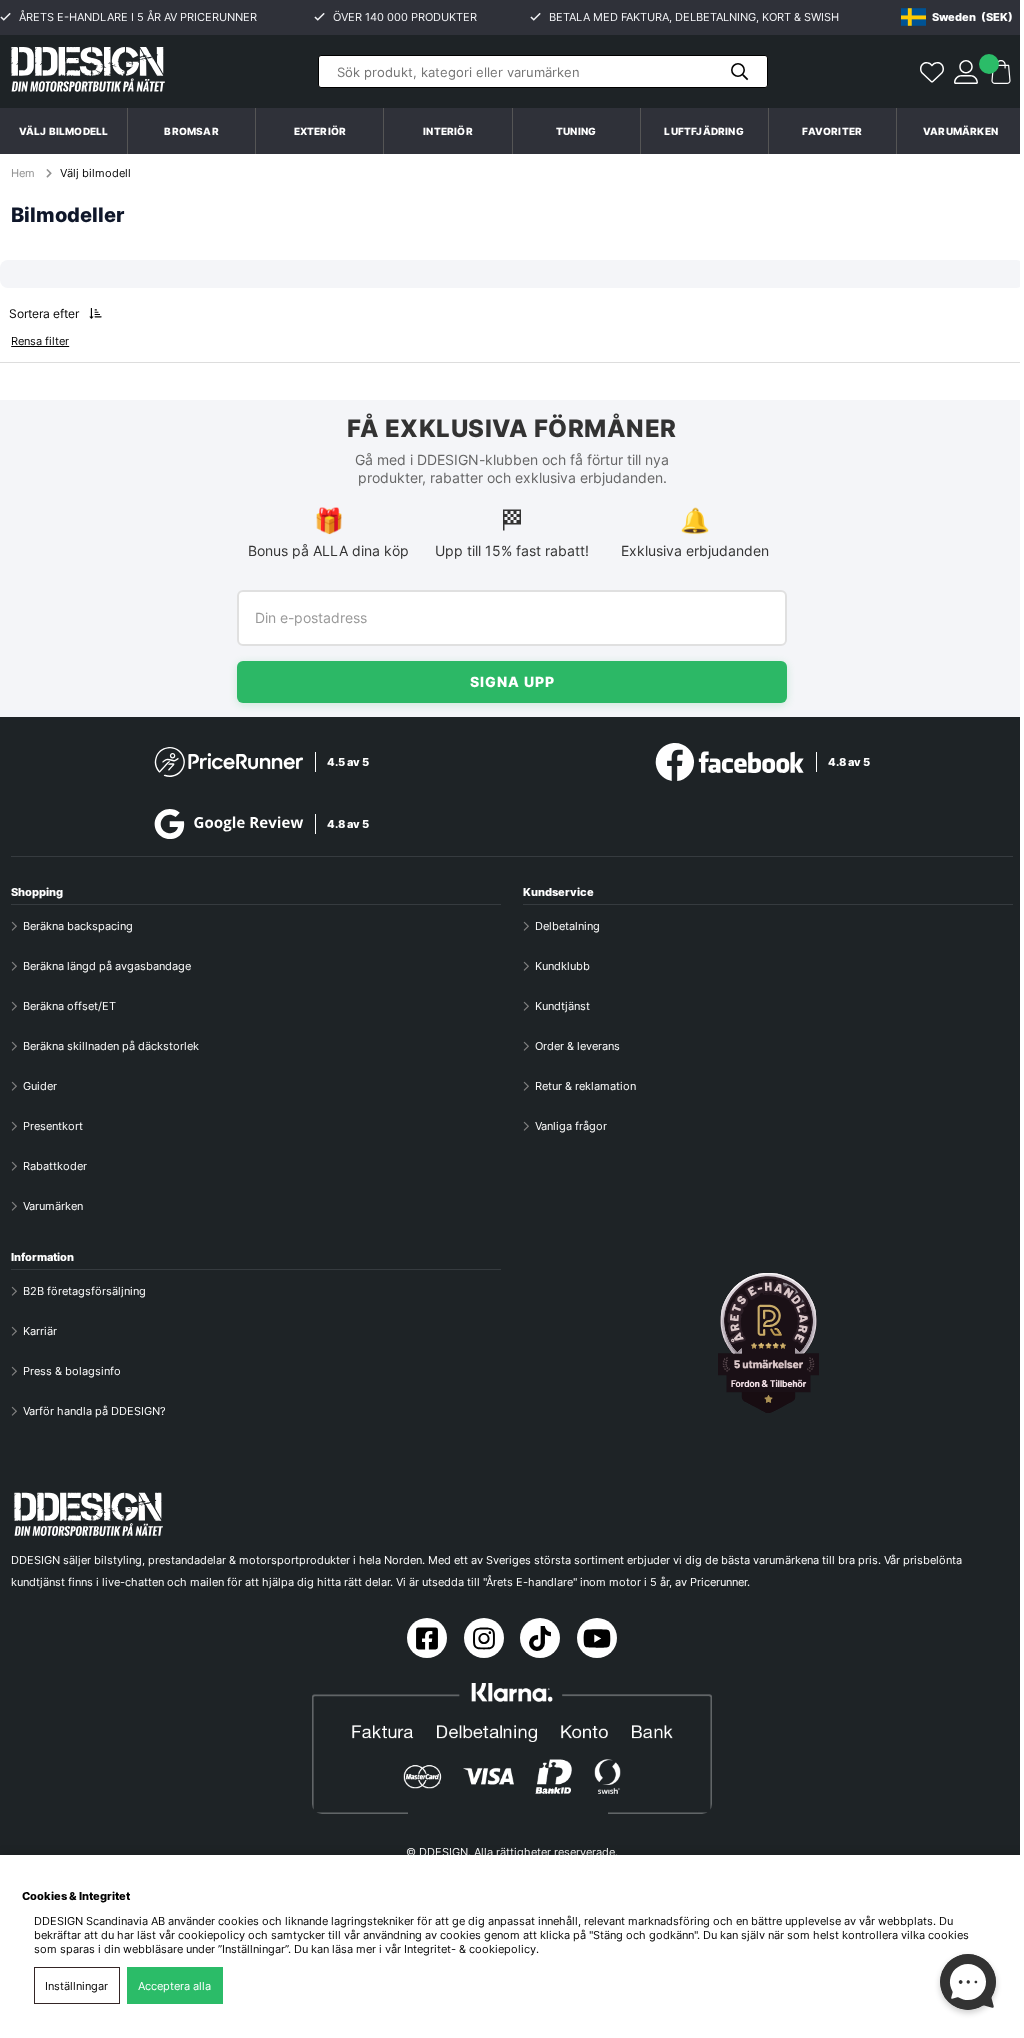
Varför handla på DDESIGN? (94, 1411)
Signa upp (512, 681)
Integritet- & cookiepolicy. (471, 1949)
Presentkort (53, 1126)
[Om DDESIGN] (768, 1343)
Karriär (40, 1331)
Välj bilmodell (64, 131)
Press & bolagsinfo (72, 1371)
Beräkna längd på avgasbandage (107, 966)
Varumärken (960, 131)
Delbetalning (567, 926)
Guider (40, 1086)
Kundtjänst (562, 1006)
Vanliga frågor (571, 1126)
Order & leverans (577, 1046)
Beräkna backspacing (78, 926)
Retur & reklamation (585, 1086)
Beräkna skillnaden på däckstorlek (111, 1046)
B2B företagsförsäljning (84, 1291)
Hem (24, 173)
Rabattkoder (55, 1166)
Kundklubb (562, 966)
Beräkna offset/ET (69, 1006)
